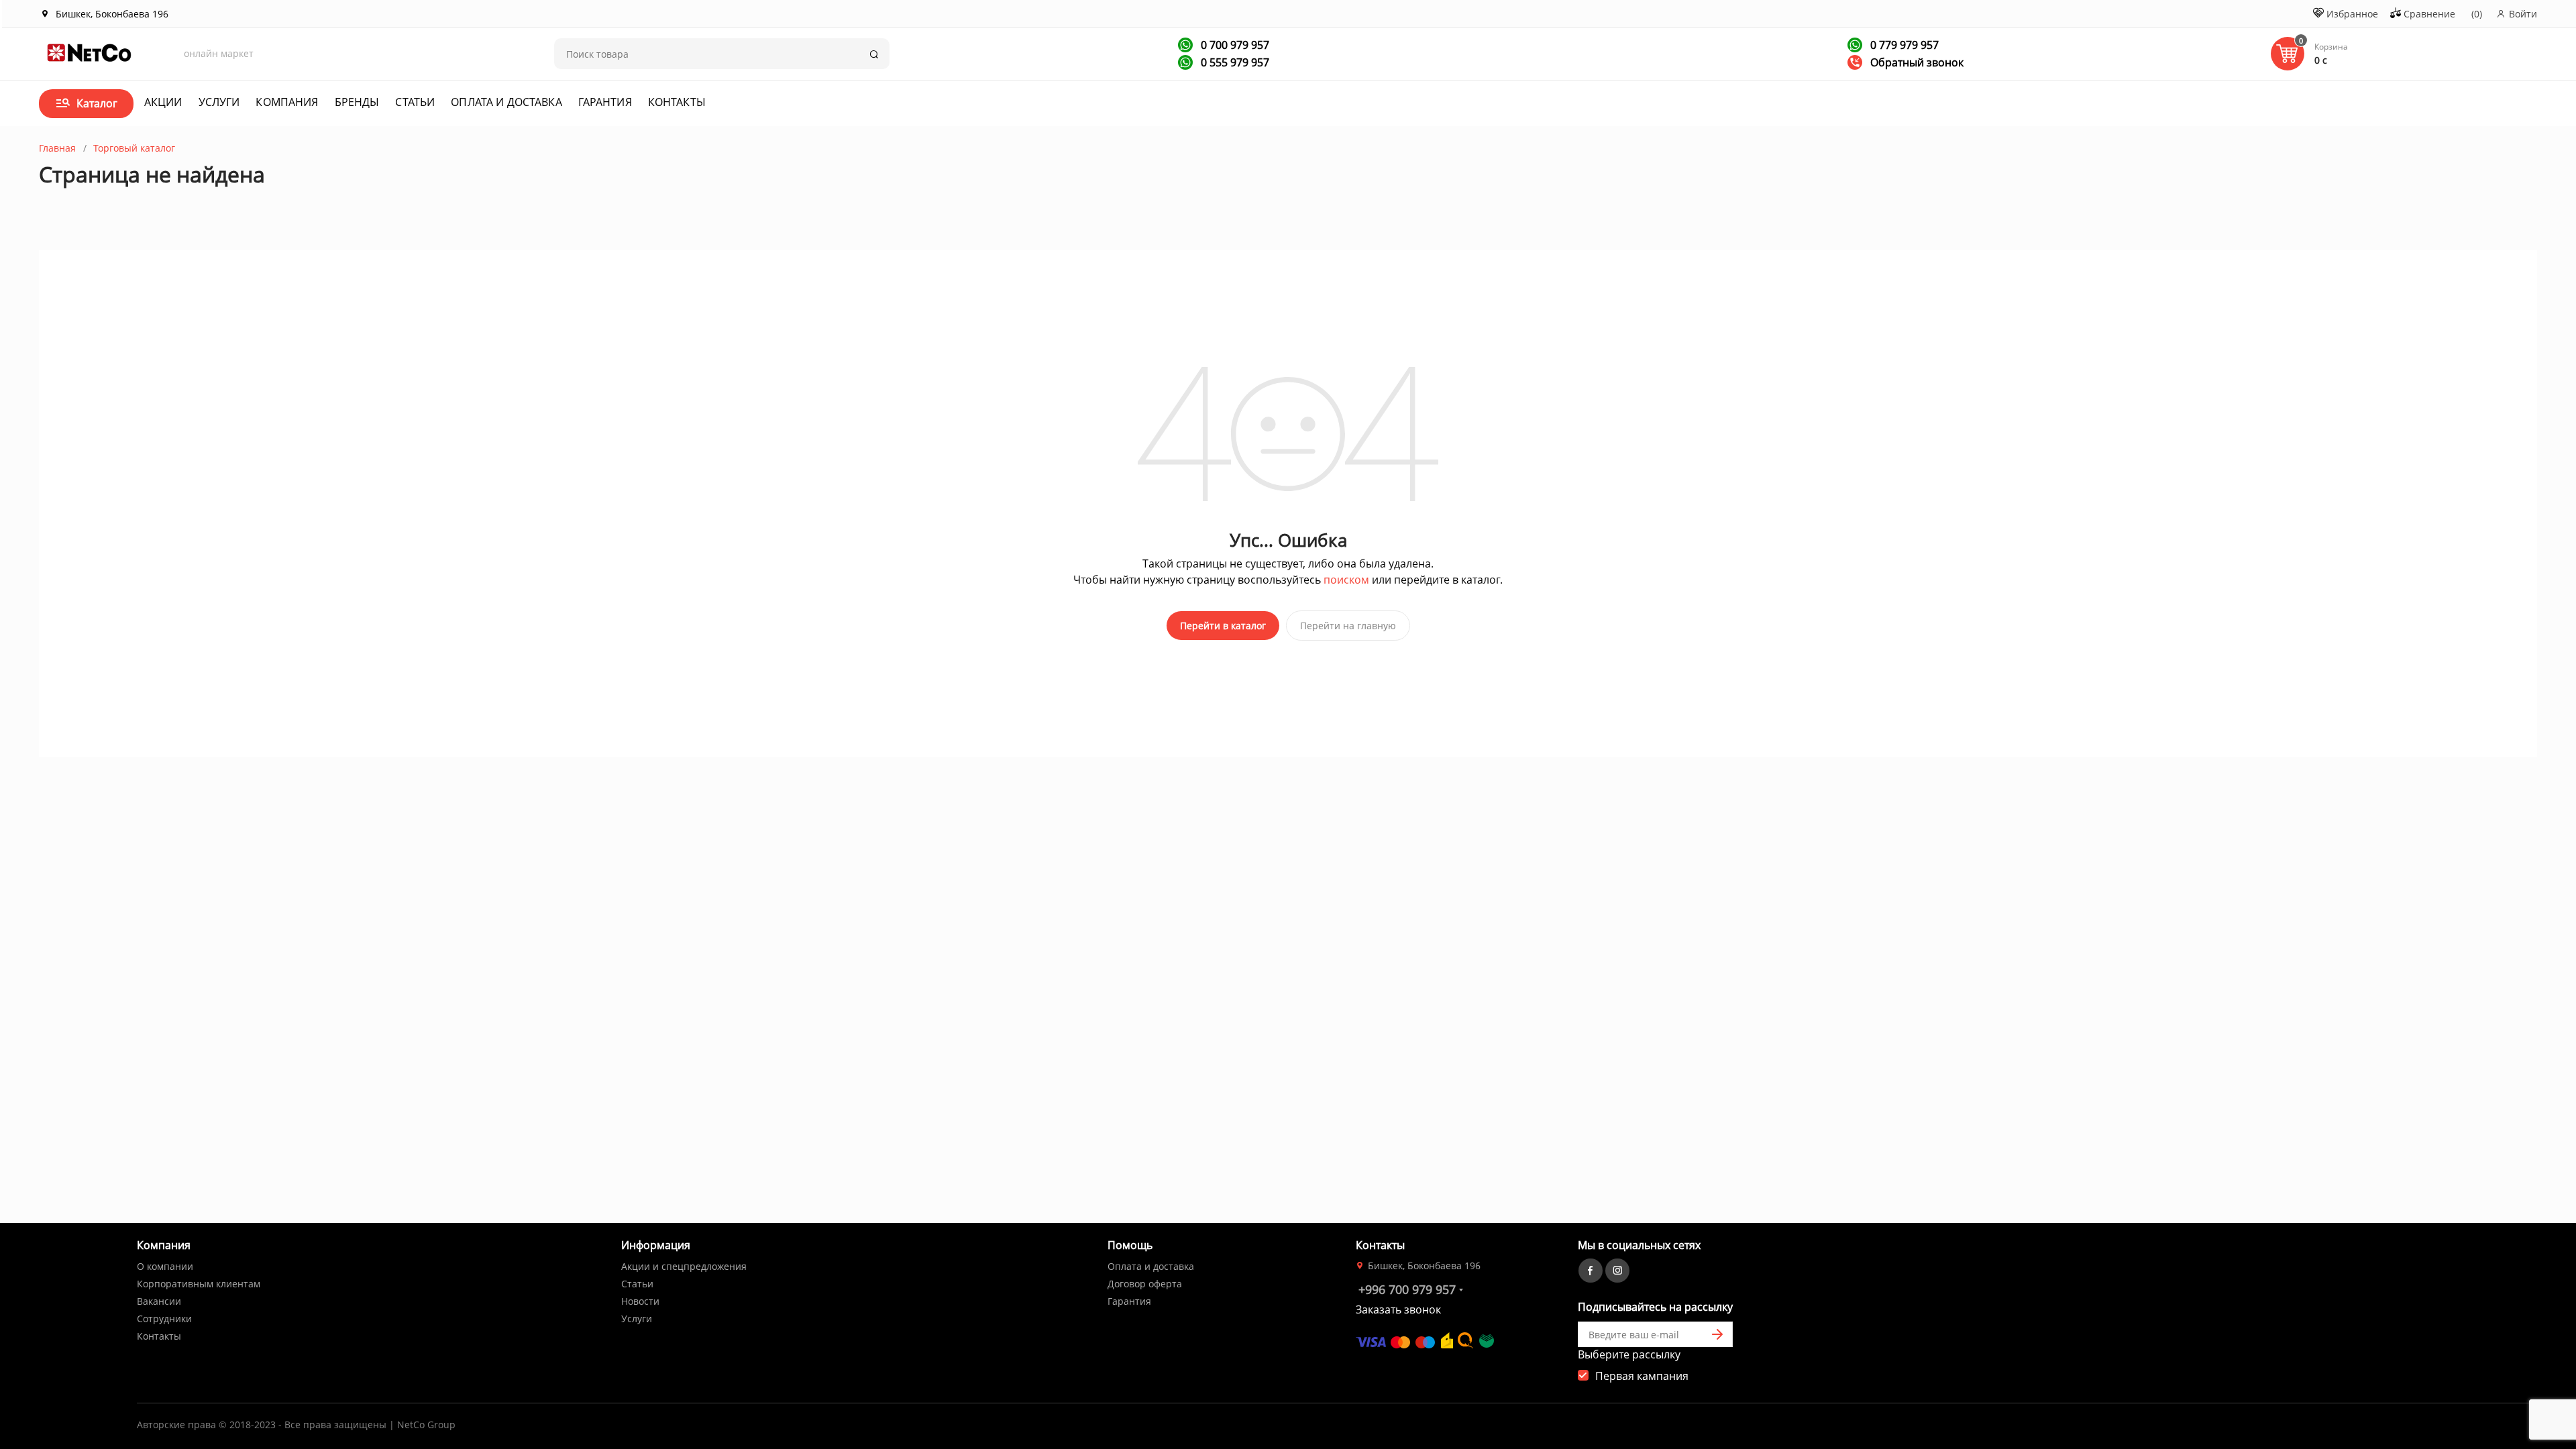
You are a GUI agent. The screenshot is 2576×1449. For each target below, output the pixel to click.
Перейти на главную (1348, 626)
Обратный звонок (1916, 62)
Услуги (219, 102)
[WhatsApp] (1185, 45)
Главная (57, 148)
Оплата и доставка (506, 102)
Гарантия (605, 102)
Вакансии (159, 1301)
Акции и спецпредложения (684, 1266)
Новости (640, 1301)
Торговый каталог (134, 148)
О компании (165, 1266)
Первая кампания (1642, 1376)
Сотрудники (164, 1319)
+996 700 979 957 (1407, 1289)
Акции (163, 102)
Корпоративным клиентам (199, 1284)
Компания (287, 102)
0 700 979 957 (1234, 45)
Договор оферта (1145, 1284)
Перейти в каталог (1223, 626)
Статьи (415, 102)
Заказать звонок (1398, 1309)
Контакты (677, 102)
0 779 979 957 (1903, 45)
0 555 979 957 (1234, 62)
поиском (1346, 580)
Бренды (357, 102)
